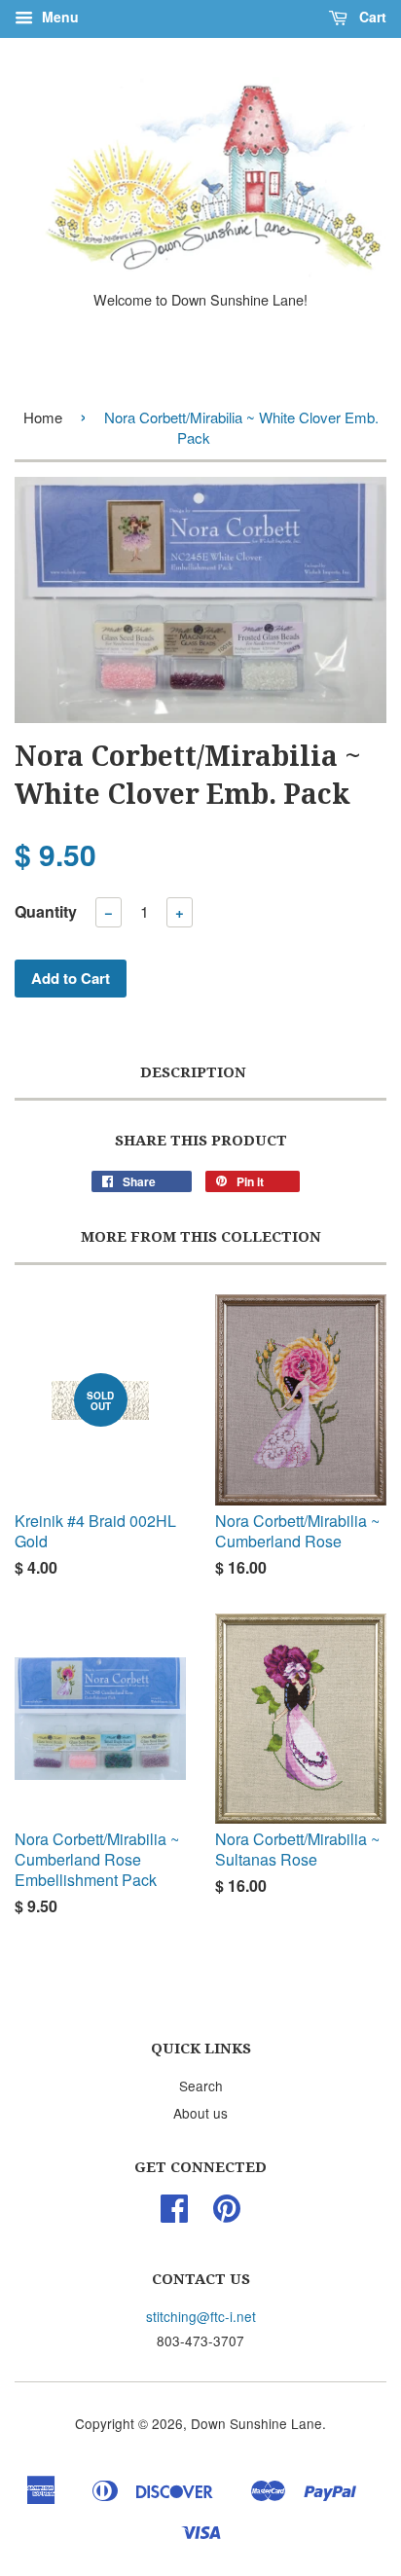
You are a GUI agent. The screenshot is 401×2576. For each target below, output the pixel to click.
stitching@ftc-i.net (201, 2316)
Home (43, 417)
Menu (58, 17)
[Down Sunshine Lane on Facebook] (174, 2214)
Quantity (46, 911)
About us (200, 2113)
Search (201, 2086)
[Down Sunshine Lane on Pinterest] (227, 2214)
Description (193, 1072)
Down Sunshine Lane (256, 2423)
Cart (371, 17)
